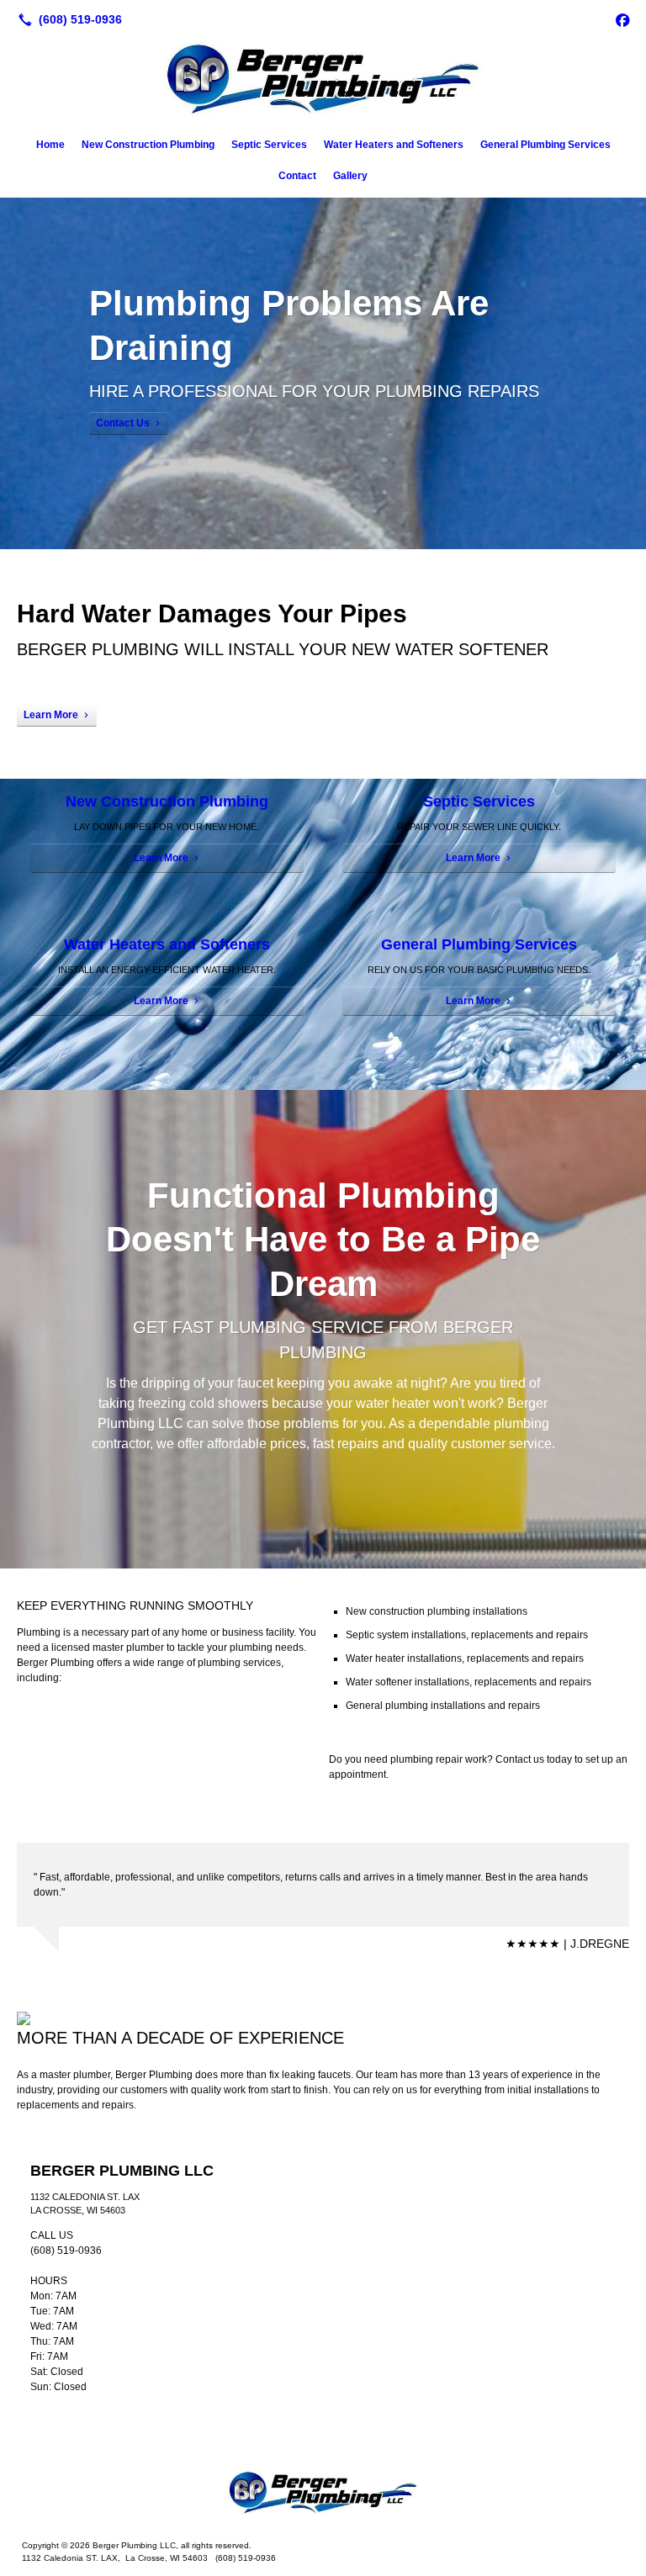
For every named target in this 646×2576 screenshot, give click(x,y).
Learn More (51, 715)
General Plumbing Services (545, 145)
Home (50, 145)
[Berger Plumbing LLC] (323, 2494)
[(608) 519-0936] (67, 19)
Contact (297, 176)
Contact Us (123, 423)
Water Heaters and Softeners (394, 145)
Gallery (350, 176)
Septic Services (269, 145)
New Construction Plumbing (148, 145)
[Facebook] (622, 19)
